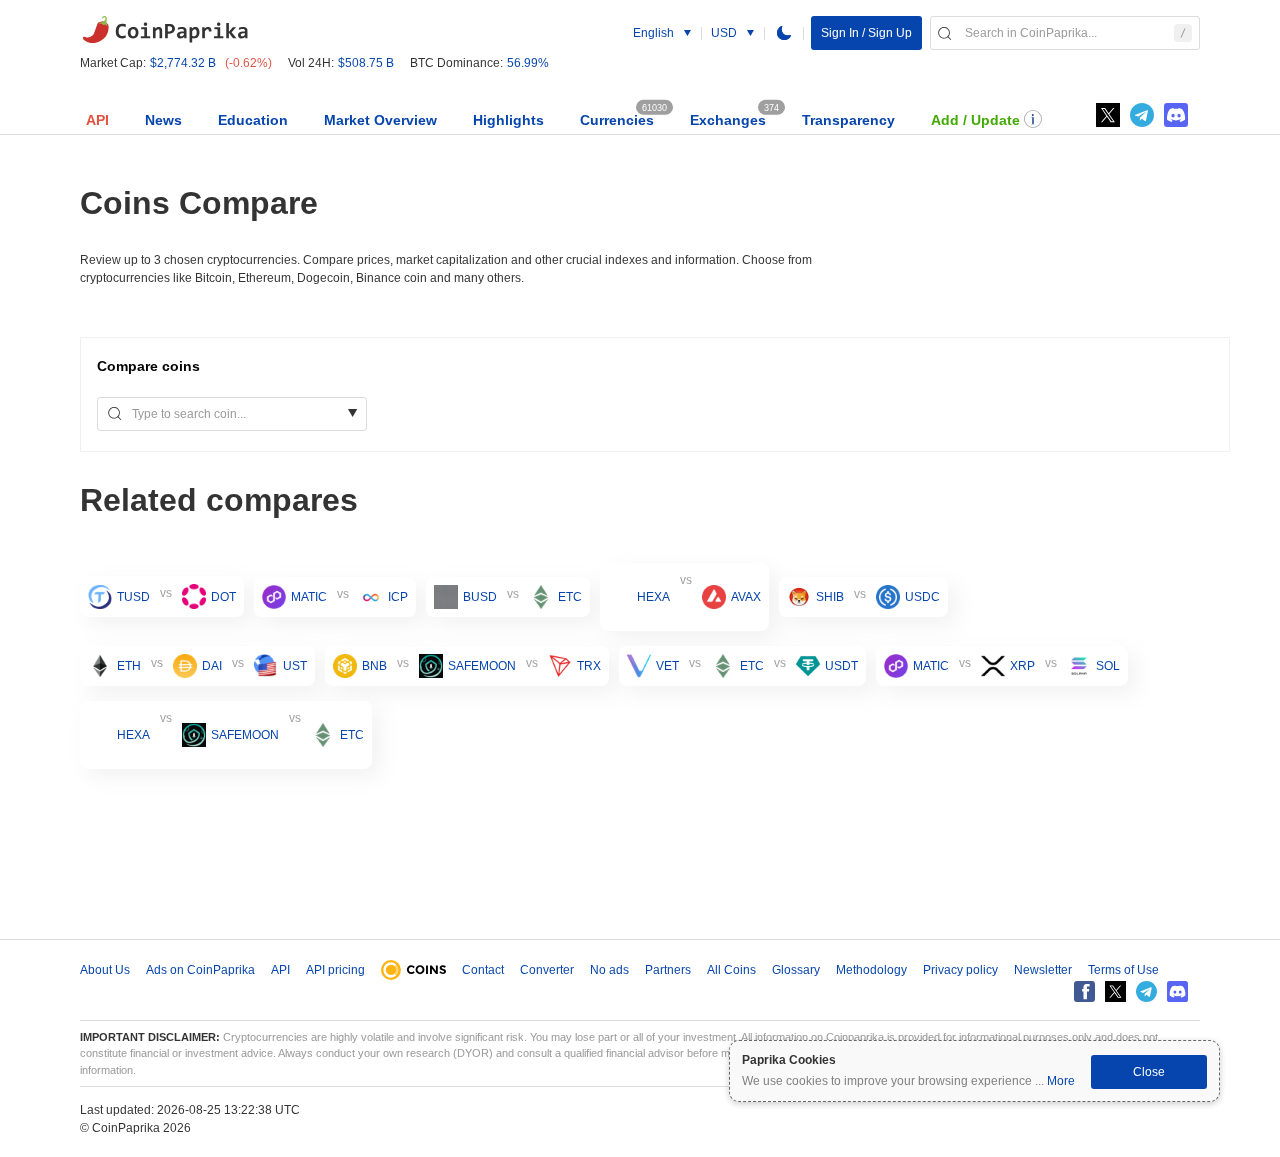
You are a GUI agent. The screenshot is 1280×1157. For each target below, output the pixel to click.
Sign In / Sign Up (866, 33)
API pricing (335, 970)
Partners (668, 970)
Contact (483, 970)
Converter (547, 970)
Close (1149, 1072)
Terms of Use (1123, 970)
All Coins (731, 970)
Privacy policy (960, 970)
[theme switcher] (784, 33)
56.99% (528, 63)
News (163, 120)
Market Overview (380, 120)
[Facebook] (1084, 991)
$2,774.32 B (183, 63)
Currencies (617, 120)
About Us (105, 970)
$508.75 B (366, 63)
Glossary (796, 970)
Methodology (871, 970)
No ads (609, 970)
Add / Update (975, 120)
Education (253, 120)
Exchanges (728, 120)
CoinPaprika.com (165, 30)
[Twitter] (1108, 115)
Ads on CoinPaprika (200, 970)
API (97, 120)
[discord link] (1176, 115)
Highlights (508, 120)
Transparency (848, 120)
